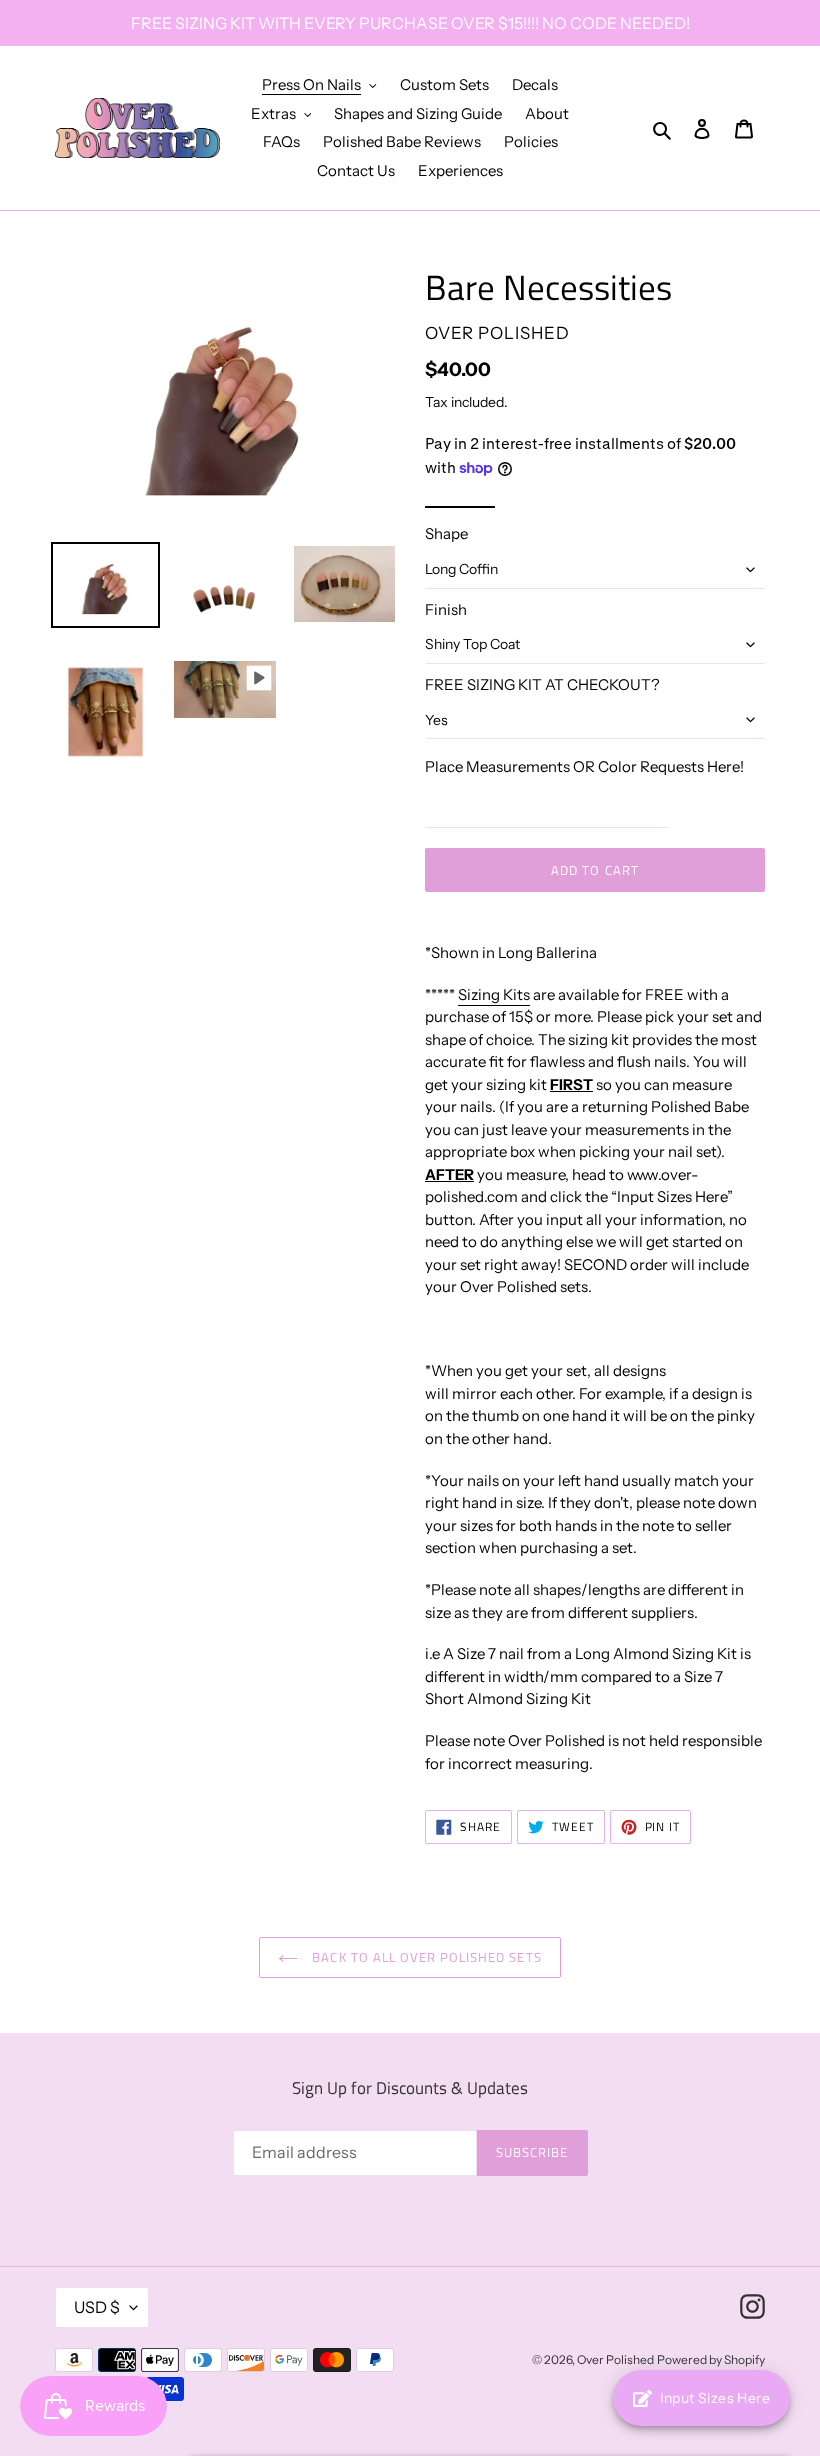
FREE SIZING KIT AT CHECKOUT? (542, 684)
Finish (446, 609)
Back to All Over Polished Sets (424, 1957)
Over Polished (615, 2359)
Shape (446, 533)
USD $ (97, 2307)
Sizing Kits (494, 994)
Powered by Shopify (711, 2359)
